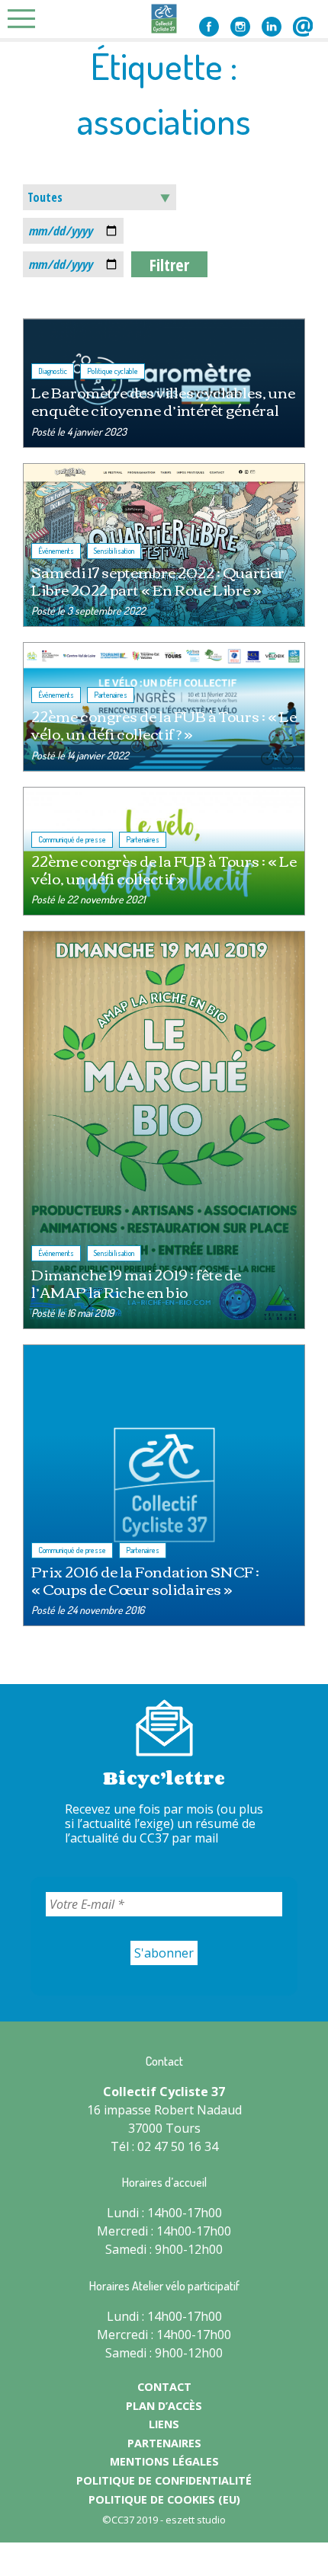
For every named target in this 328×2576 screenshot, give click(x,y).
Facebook (209, 27)
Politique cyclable (113, 371)
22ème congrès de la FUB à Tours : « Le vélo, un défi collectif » (164, 869)
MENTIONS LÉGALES (164, 2461)
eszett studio (196, 2520)
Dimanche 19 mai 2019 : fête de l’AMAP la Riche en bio (136, 1283)
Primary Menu (26, 19)
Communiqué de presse (72, 839)
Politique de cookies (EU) (164, 2499)
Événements (56, 551)
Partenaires (111, 695)
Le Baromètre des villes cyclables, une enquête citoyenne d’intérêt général (163, 401)
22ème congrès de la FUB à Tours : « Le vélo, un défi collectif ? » (164, 724)
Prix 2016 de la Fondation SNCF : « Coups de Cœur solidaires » (145, 1580)
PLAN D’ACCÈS (164, 2406)
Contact (303, 27)
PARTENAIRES (164, 2443)
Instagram (240, 27)
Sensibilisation (114, 551)
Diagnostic (53, 371)
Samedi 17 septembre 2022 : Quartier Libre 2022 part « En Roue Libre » (158, 580)
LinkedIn (272, 27)
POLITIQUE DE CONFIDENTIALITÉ (164, 2480)
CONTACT (164, 2387)
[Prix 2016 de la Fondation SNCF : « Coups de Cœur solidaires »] (164, 1485)
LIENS (164, 2424)
